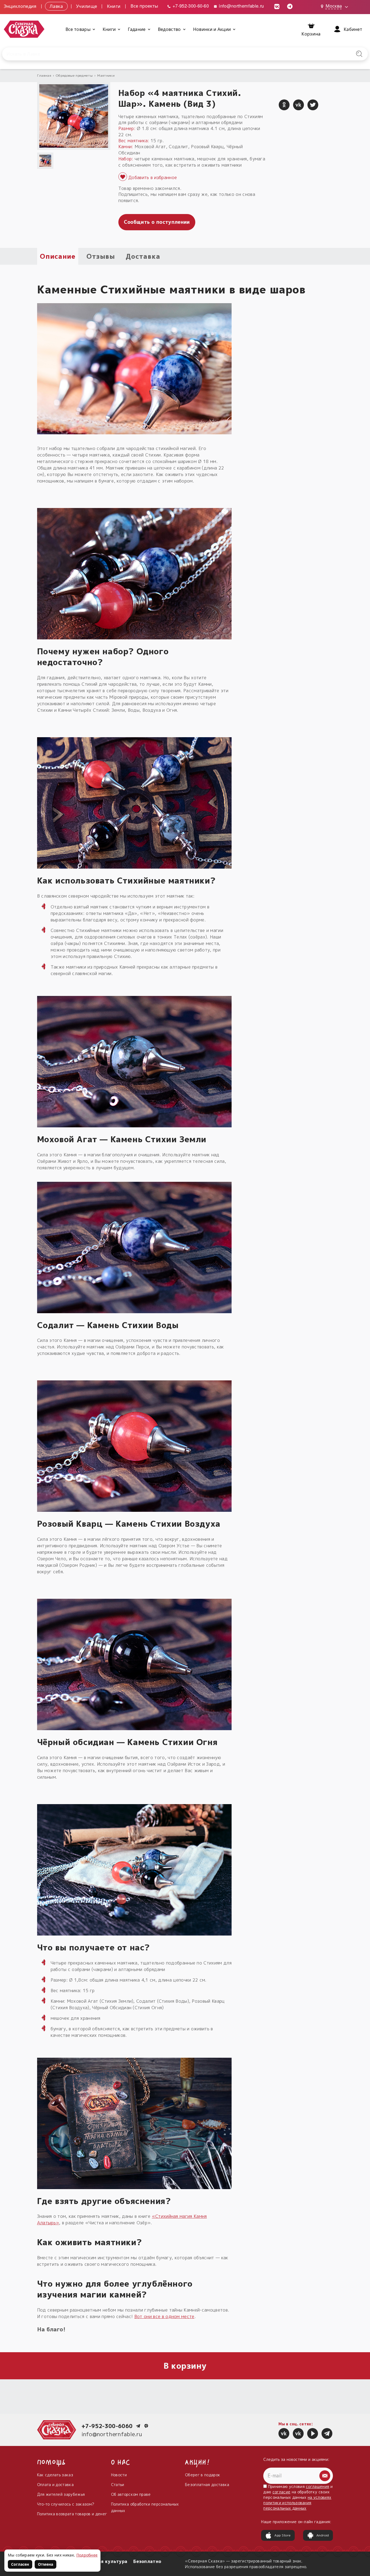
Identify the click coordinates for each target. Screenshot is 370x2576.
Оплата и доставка (55, 2485)
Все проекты (144, 6)
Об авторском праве (131, 2494)
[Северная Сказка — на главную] (24, 29)
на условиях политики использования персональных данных (297, 2503)
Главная (44, 75)
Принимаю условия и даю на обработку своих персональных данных (298, 2497)
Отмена (46, 2564)
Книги (114, 6)
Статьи (118, 2485)
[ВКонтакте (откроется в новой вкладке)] (277, 6)
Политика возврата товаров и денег (72, 2514)
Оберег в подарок (203, 2475)
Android (323, 2535)
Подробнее (87, 2555)
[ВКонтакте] (298, 105)
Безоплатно (147, 2561)
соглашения (317, 2486)
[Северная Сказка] (284, 2433)
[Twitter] (313, 105)
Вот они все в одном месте (164, 2316)
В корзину (185, 2366)
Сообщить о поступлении (157, 222)
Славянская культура (102, 2561)
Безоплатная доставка (207, 2485)
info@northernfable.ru (241, 6)
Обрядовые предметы (74, 75)
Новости (119, 2475)
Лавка (56, 6)
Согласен (20, 2564)
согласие (282, 2492)
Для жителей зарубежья (61, 2494)
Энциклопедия (20, 6)
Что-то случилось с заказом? (66, 2504)
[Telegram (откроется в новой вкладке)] (290, 6)
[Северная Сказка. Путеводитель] (298, 2433)
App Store (283, 2535)
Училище (87, 6)
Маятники (106, 75)
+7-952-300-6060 (107, 2426)
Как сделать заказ (55, 2475)
